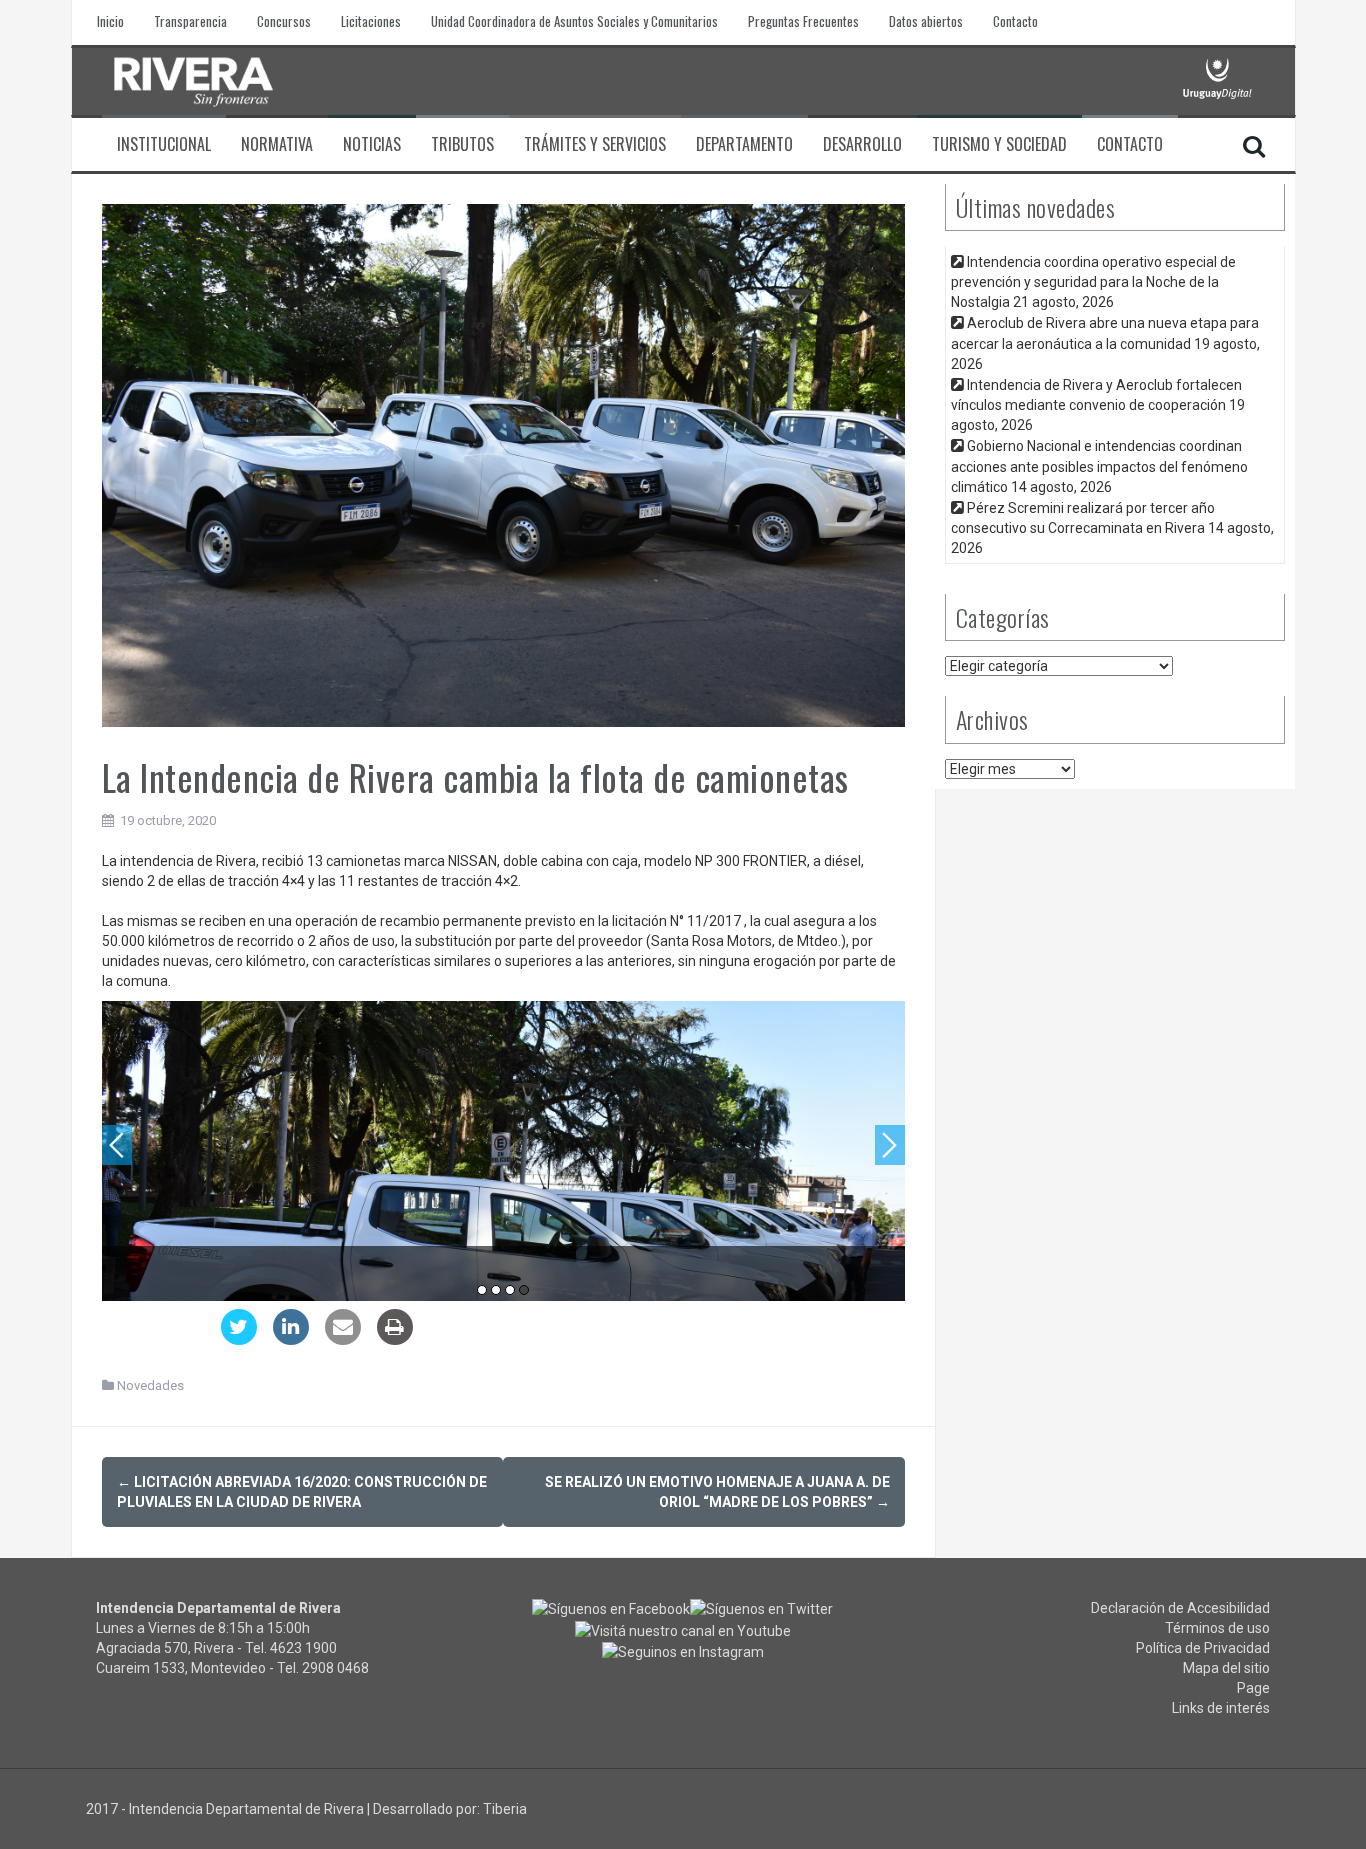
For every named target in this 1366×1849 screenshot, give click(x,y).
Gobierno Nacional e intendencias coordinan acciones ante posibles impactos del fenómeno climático (1099, 466)
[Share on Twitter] (239, 1339)
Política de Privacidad (1203, 1648)
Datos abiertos (926, 21)
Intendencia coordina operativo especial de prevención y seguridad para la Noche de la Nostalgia (1093, 282)
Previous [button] (117, 1145)
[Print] (395, 1339)
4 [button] (524, 1290)
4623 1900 (303, 1648)
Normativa (277, 144)
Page (1253, 1688)
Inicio (110, 21)
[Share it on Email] (343, 1339)
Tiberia (505, 1809)
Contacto (1015, 21)
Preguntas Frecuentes (803, 21)
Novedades (150, 1385)
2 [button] (496, 1290)
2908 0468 (335, 1668)
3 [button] (510, 1290)
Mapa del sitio (1226, 1668)
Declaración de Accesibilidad (1180, 1608)
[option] (503, 1151)
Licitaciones (371, 21)
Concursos (284, 21)
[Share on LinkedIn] (291, 1339)
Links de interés (1221, 1708)
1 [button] (482, 1290)
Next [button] (890, 1145)
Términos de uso (1217, 1628)
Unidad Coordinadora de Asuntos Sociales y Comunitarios (574, 21)
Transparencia (190, 21)
